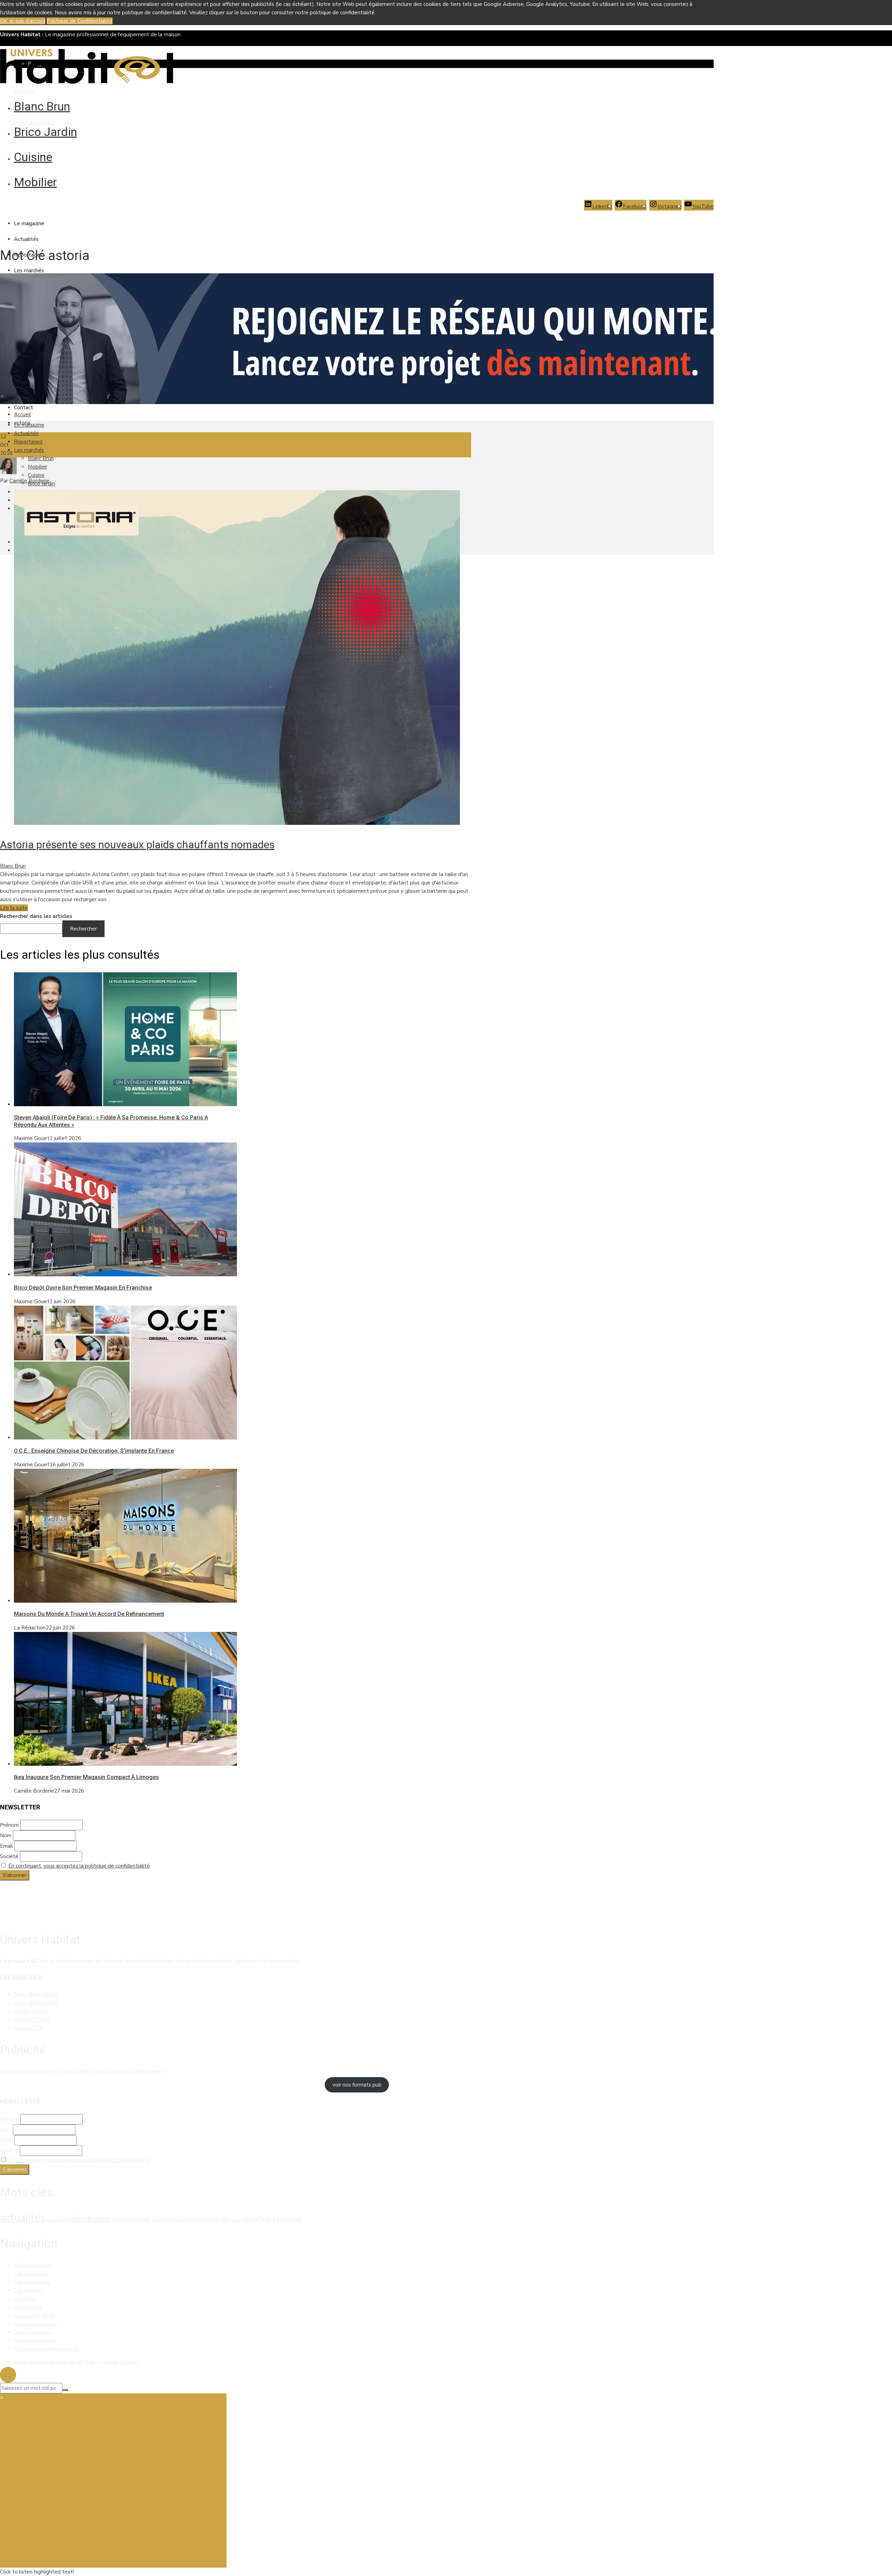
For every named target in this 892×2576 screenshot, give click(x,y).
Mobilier (35, 182)
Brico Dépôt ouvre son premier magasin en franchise (83, 1288)
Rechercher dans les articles (36, 916)
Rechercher (83, 929)
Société (9, 1856)
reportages (259, 2219)
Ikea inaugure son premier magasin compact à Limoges (86, 1777)
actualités (23, 2218)
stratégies (289, 2219)
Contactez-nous (33, 2332)
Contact (24, 408)
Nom (6, 1836)
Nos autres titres (34, 2316)
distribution (91, 2219)
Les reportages (32, 2282)
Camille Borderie (29, 481)
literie (237, 2220)
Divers (29, 2028)
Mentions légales (34, 123)
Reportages (28, 442)
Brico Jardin (45, 132)
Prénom (9, 1825)
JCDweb (130, 2363)
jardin (225, 2220)
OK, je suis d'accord (23, 21)
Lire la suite (14, 908)
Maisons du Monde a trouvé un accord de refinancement (89, 1614)
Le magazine (29, 223)
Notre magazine (33, 2265)
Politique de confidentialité (47, 2349)
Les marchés (29, 271)
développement (131, 2219)
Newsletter (28, 2307)
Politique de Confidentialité (80, 21)
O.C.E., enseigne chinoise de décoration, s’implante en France (94, 1451)
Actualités (26, 239)
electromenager (169, 2220)
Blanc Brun (42, 106)
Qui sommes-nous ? (37, 2324)
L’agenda (25, 2299)
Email (6, 1846)
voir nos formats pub (357, 2085)
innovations (203, 2219)
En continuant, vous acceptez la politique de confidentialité (79, 1866)
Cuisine (33, 157)
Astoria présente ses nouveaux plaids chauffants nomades (137, 845)
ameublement (58, 2220)
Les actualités (31, 2274)
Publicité (24, 91)
